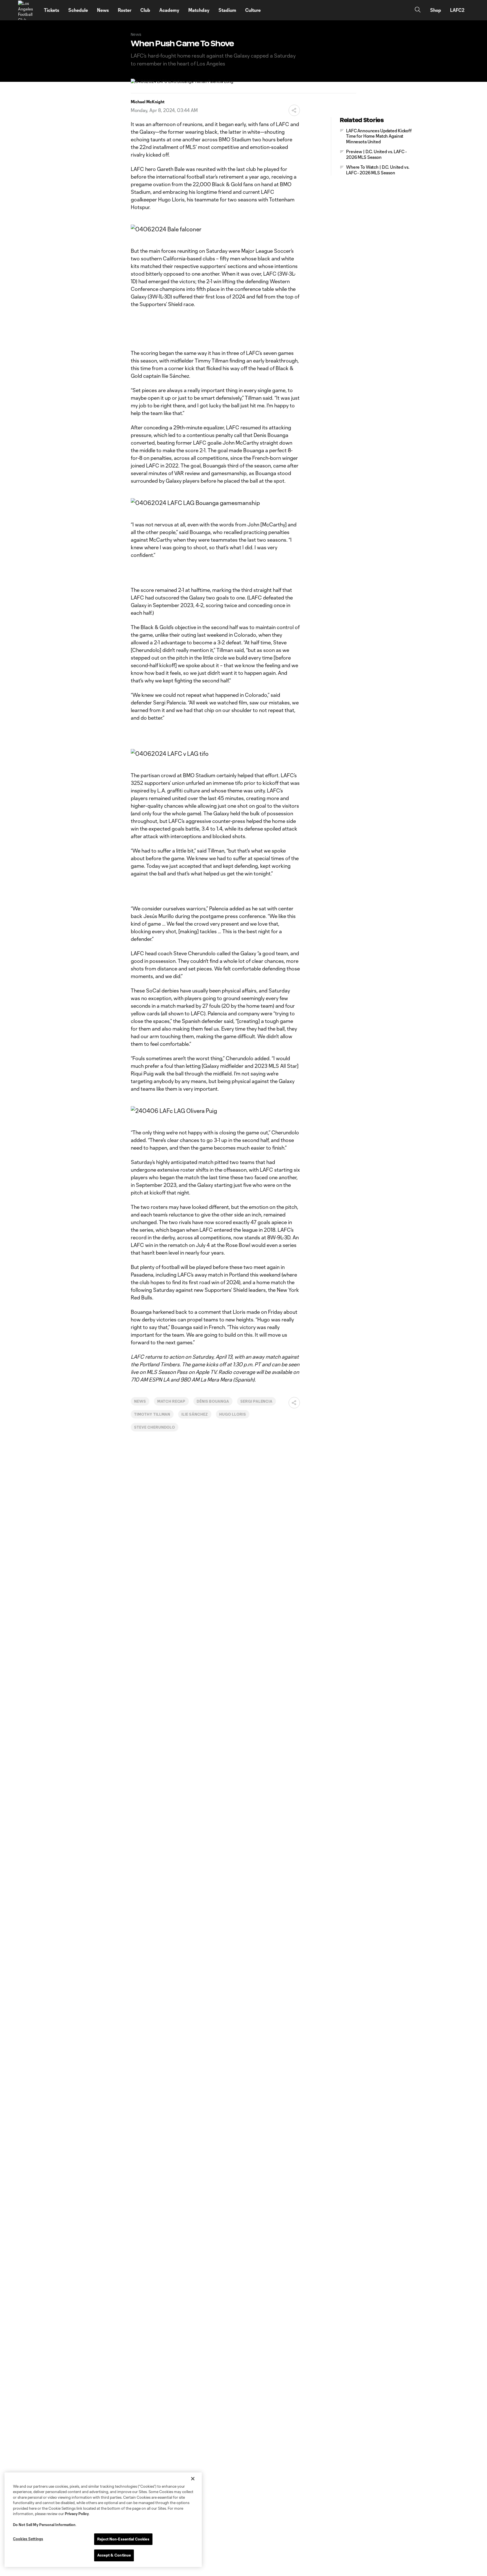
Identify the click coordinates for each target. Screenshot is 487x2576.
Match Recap (171, 1401)
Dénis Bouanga (213, 1401)
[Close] (193, 2479)
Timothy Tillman (152, 1414)
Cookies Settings (28, 2539)
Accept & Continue (114, 2555)
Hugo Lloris (233, 1414)
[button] (294, 110)
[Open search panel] (418, 10)
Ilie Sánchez (195, 1414)
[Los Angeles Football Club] (28, 10)
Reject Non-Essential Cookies (123, 2539)
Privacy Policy (77, 2514)
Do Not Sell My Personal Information (44, 2525)
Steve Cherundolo (155, 1427)
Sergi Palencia (256, 1401)
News (140, 1401)
